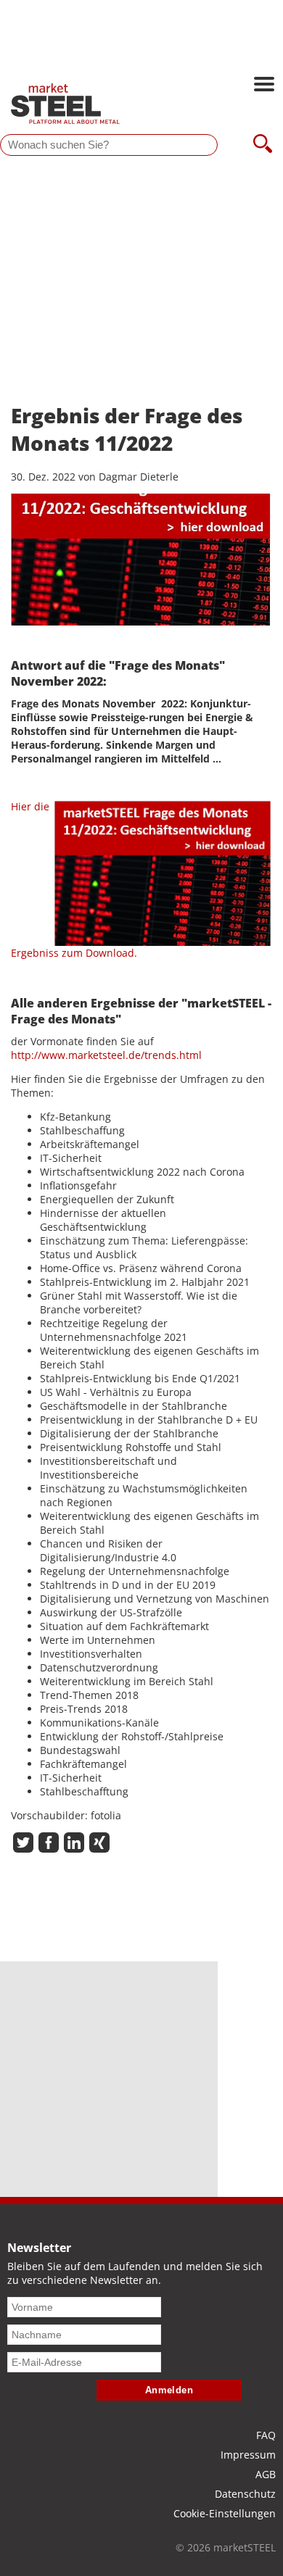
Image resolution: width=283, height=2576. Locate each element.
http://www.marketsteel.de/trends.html (106, 1055)
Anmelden (169, 2390)
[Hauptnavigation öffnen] (264, 86)
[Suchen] (263, 145)
